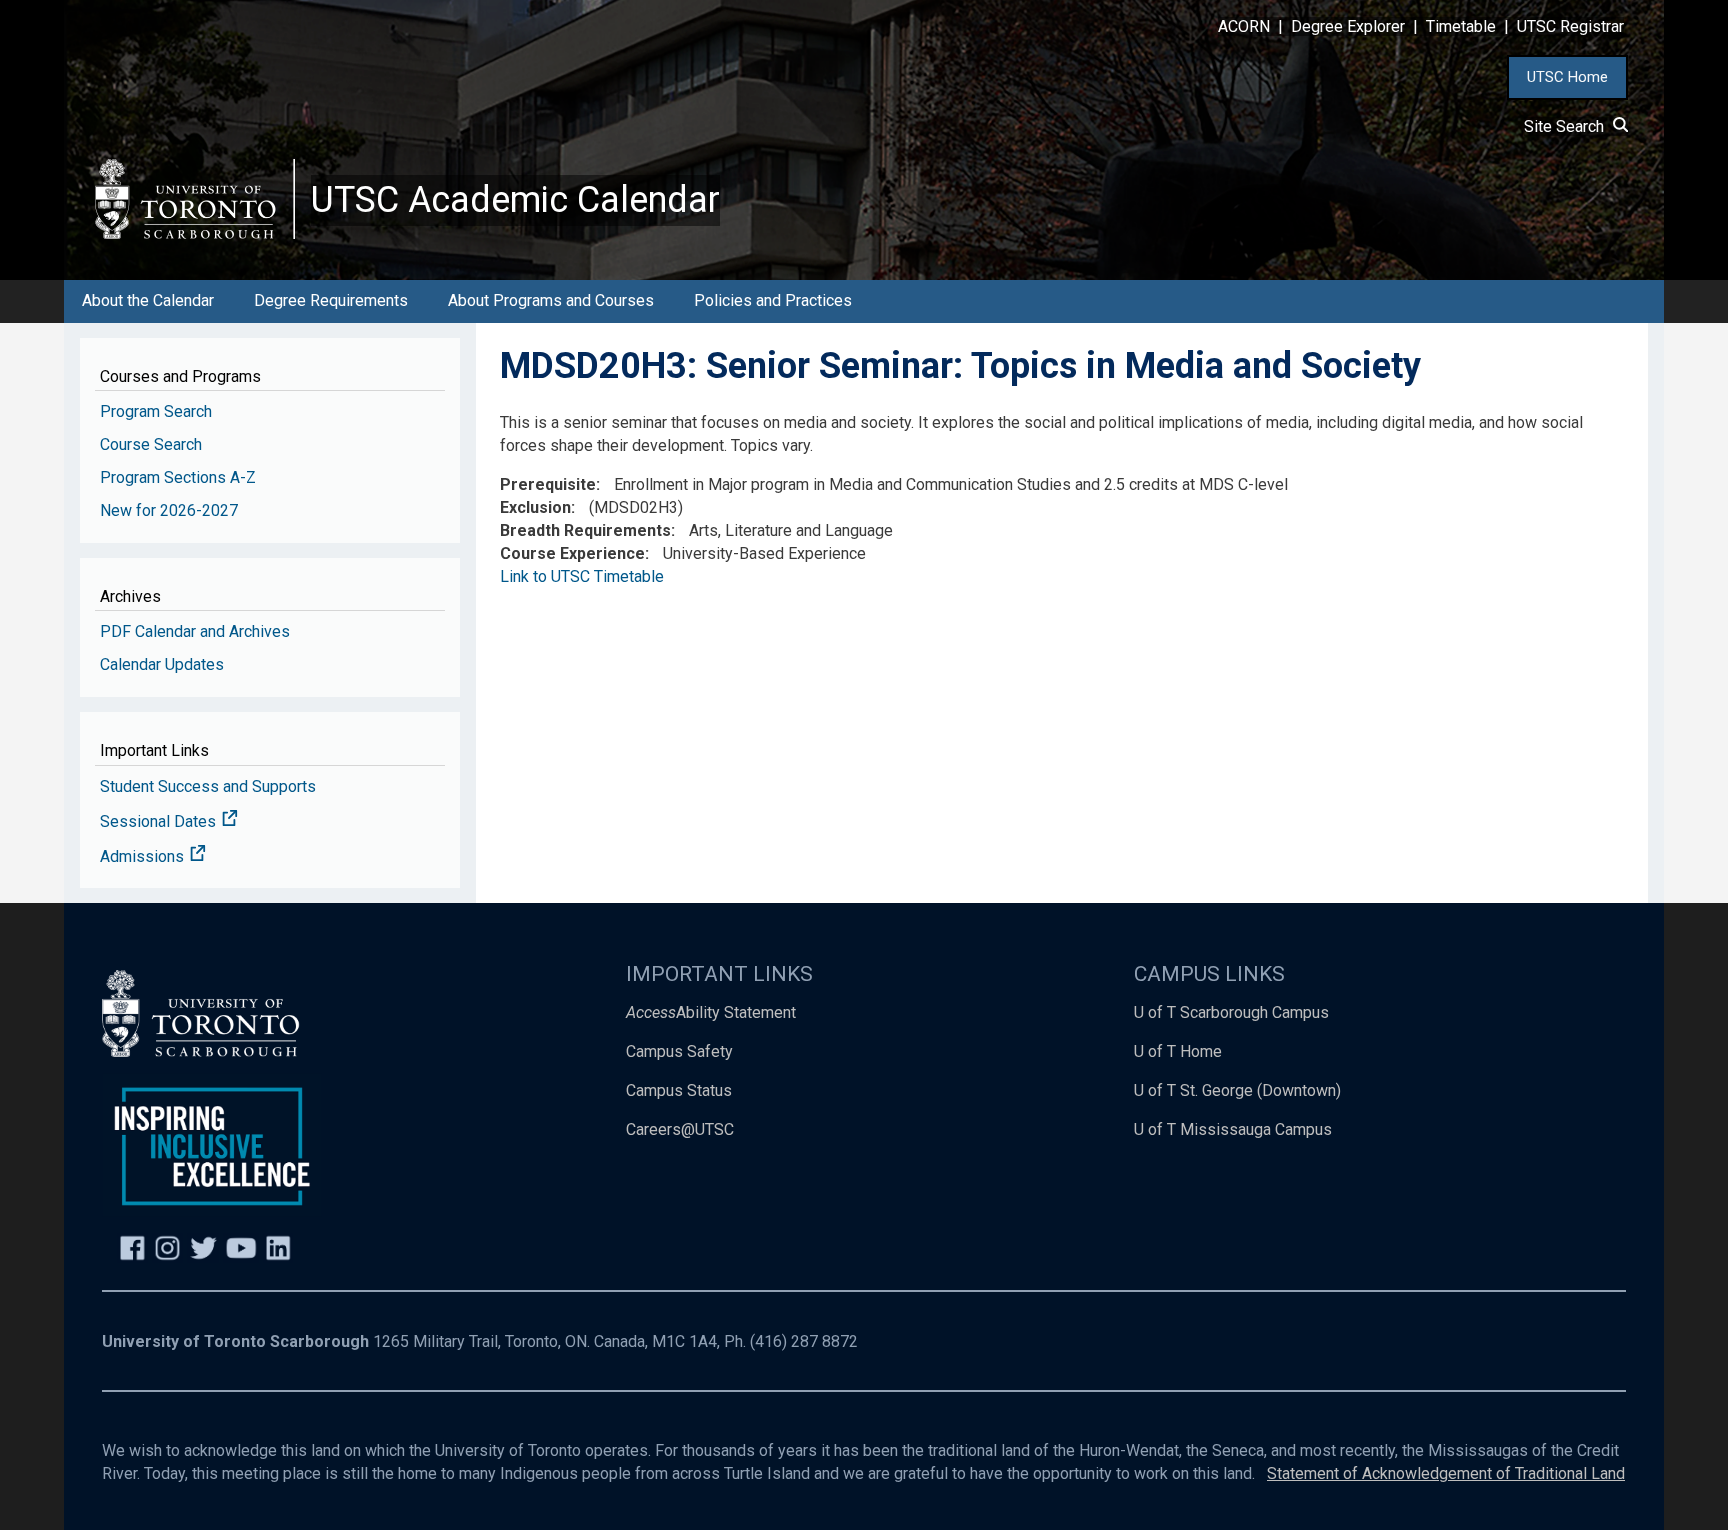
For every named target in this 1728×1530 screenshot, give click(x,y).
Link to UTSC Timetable (582, 576)
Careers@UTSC (680, 1129)
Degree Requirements (331, 300)
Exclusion (535, 507)
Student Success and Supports (208, 786)
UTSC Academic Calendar (515, 200)
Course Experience (572, 553)
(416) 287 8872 (804, 1341)
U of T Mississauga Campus (1233, 1129)
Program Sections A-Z (178, 477)
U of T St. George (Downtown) (1237, 1090)
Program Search (156, 411)
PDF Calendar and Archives (195, 631)
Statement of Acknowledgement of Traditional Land (1446, 1473)
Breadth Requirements (585, 530)
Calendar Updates (162, 664)
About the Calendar (148, 300)
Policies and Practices (773, 300)
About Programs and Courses (551, 300)
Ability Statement (711, 1012)
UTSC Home (1567, 77)
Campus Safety (679, 1051)
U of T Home (1178, 1051)
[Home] (195, 198)
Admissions (144, 856)
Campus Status (679, 1090)
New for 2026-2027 (169, 510)
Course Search (151, 444)
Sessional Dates (160, 821)
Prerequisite (548, 484)
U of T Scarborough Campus (1231, 1012)
